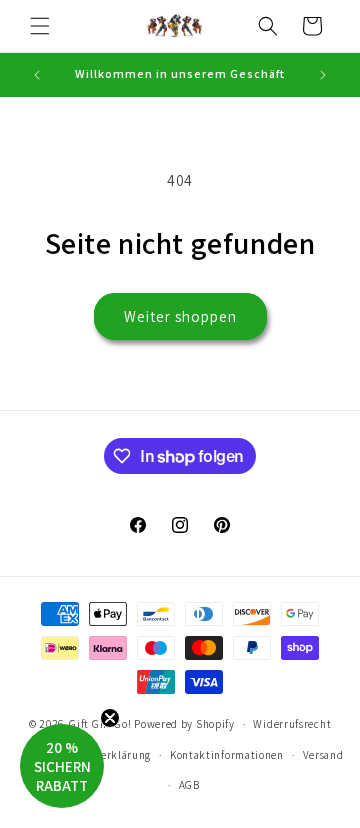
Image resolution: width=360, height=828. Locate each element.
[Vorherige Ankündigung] (37, 75)
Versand (323, 755)
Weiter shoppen (180, 316)
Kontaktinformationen (227, 755)
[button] (40, 26)
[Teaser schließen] (110, 718)
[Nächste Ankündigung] (323, 75)
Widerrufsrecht (292, 724)
